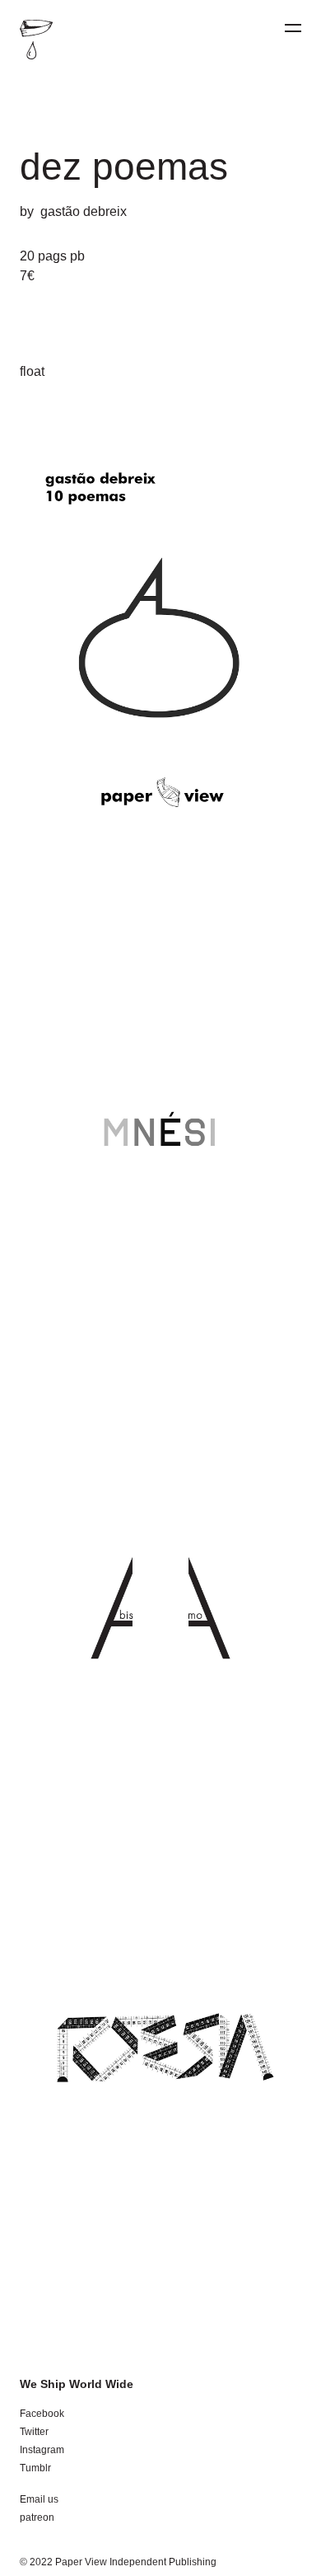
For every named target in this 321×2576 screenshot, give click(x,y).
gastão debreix (84, 211)
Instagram (42, 2450)
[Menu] (293, 28)
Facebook (42, 2414)
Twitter (34, 2432)
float (32, 371)
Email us (39, 2499)
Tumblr (35, 2468)
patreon (37, 2517)
